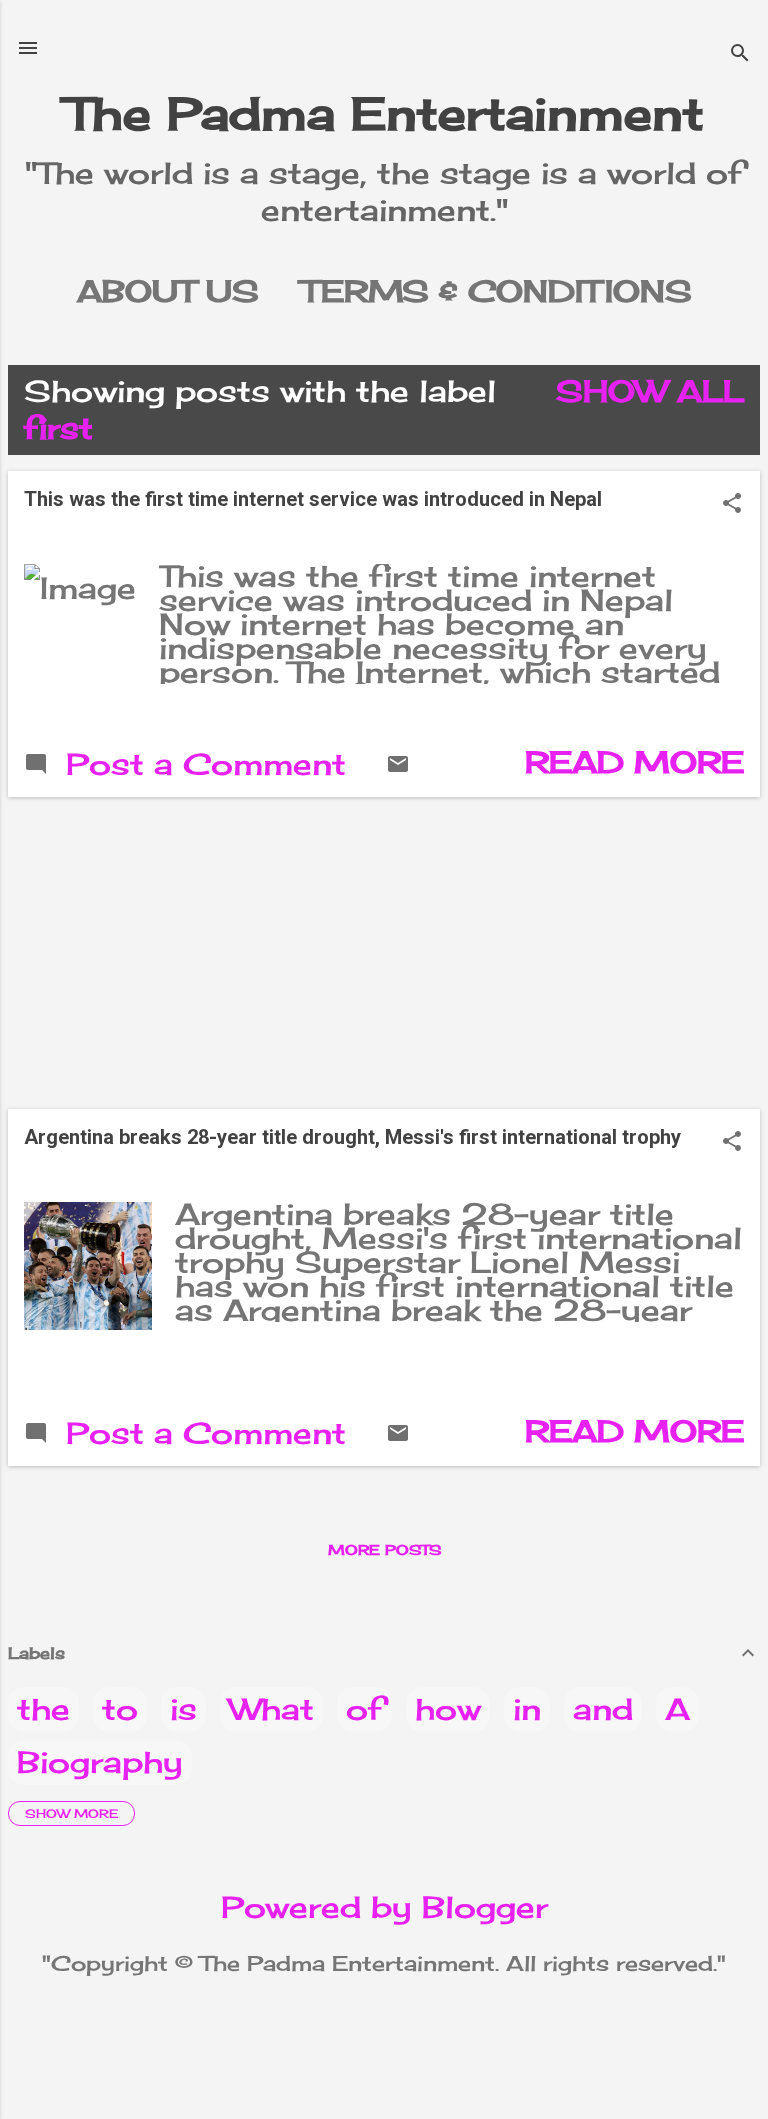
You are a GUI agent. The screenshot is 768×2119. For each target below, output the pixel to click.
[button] (732, 504)
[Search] (740, 54)
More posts (384, 1549)
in (527, 1709)
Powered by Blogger (384, 1907)
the (43, 1709)
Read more (634, 762)
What (271, 1709)
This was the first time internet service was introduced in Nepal (313, 499)
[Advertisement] (384, 953)
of (364, 1709)
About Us (168, 291)
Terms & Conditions (496, 291)
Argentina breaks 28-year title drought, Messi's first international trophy (352, 1137)
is (183, 1709)
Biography (100, 1762)
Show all (650, 391)
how (448, 1709)
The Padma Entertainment (384, 113)
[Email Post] (398, 765)
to (120, 1709)
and (603, 1709)
